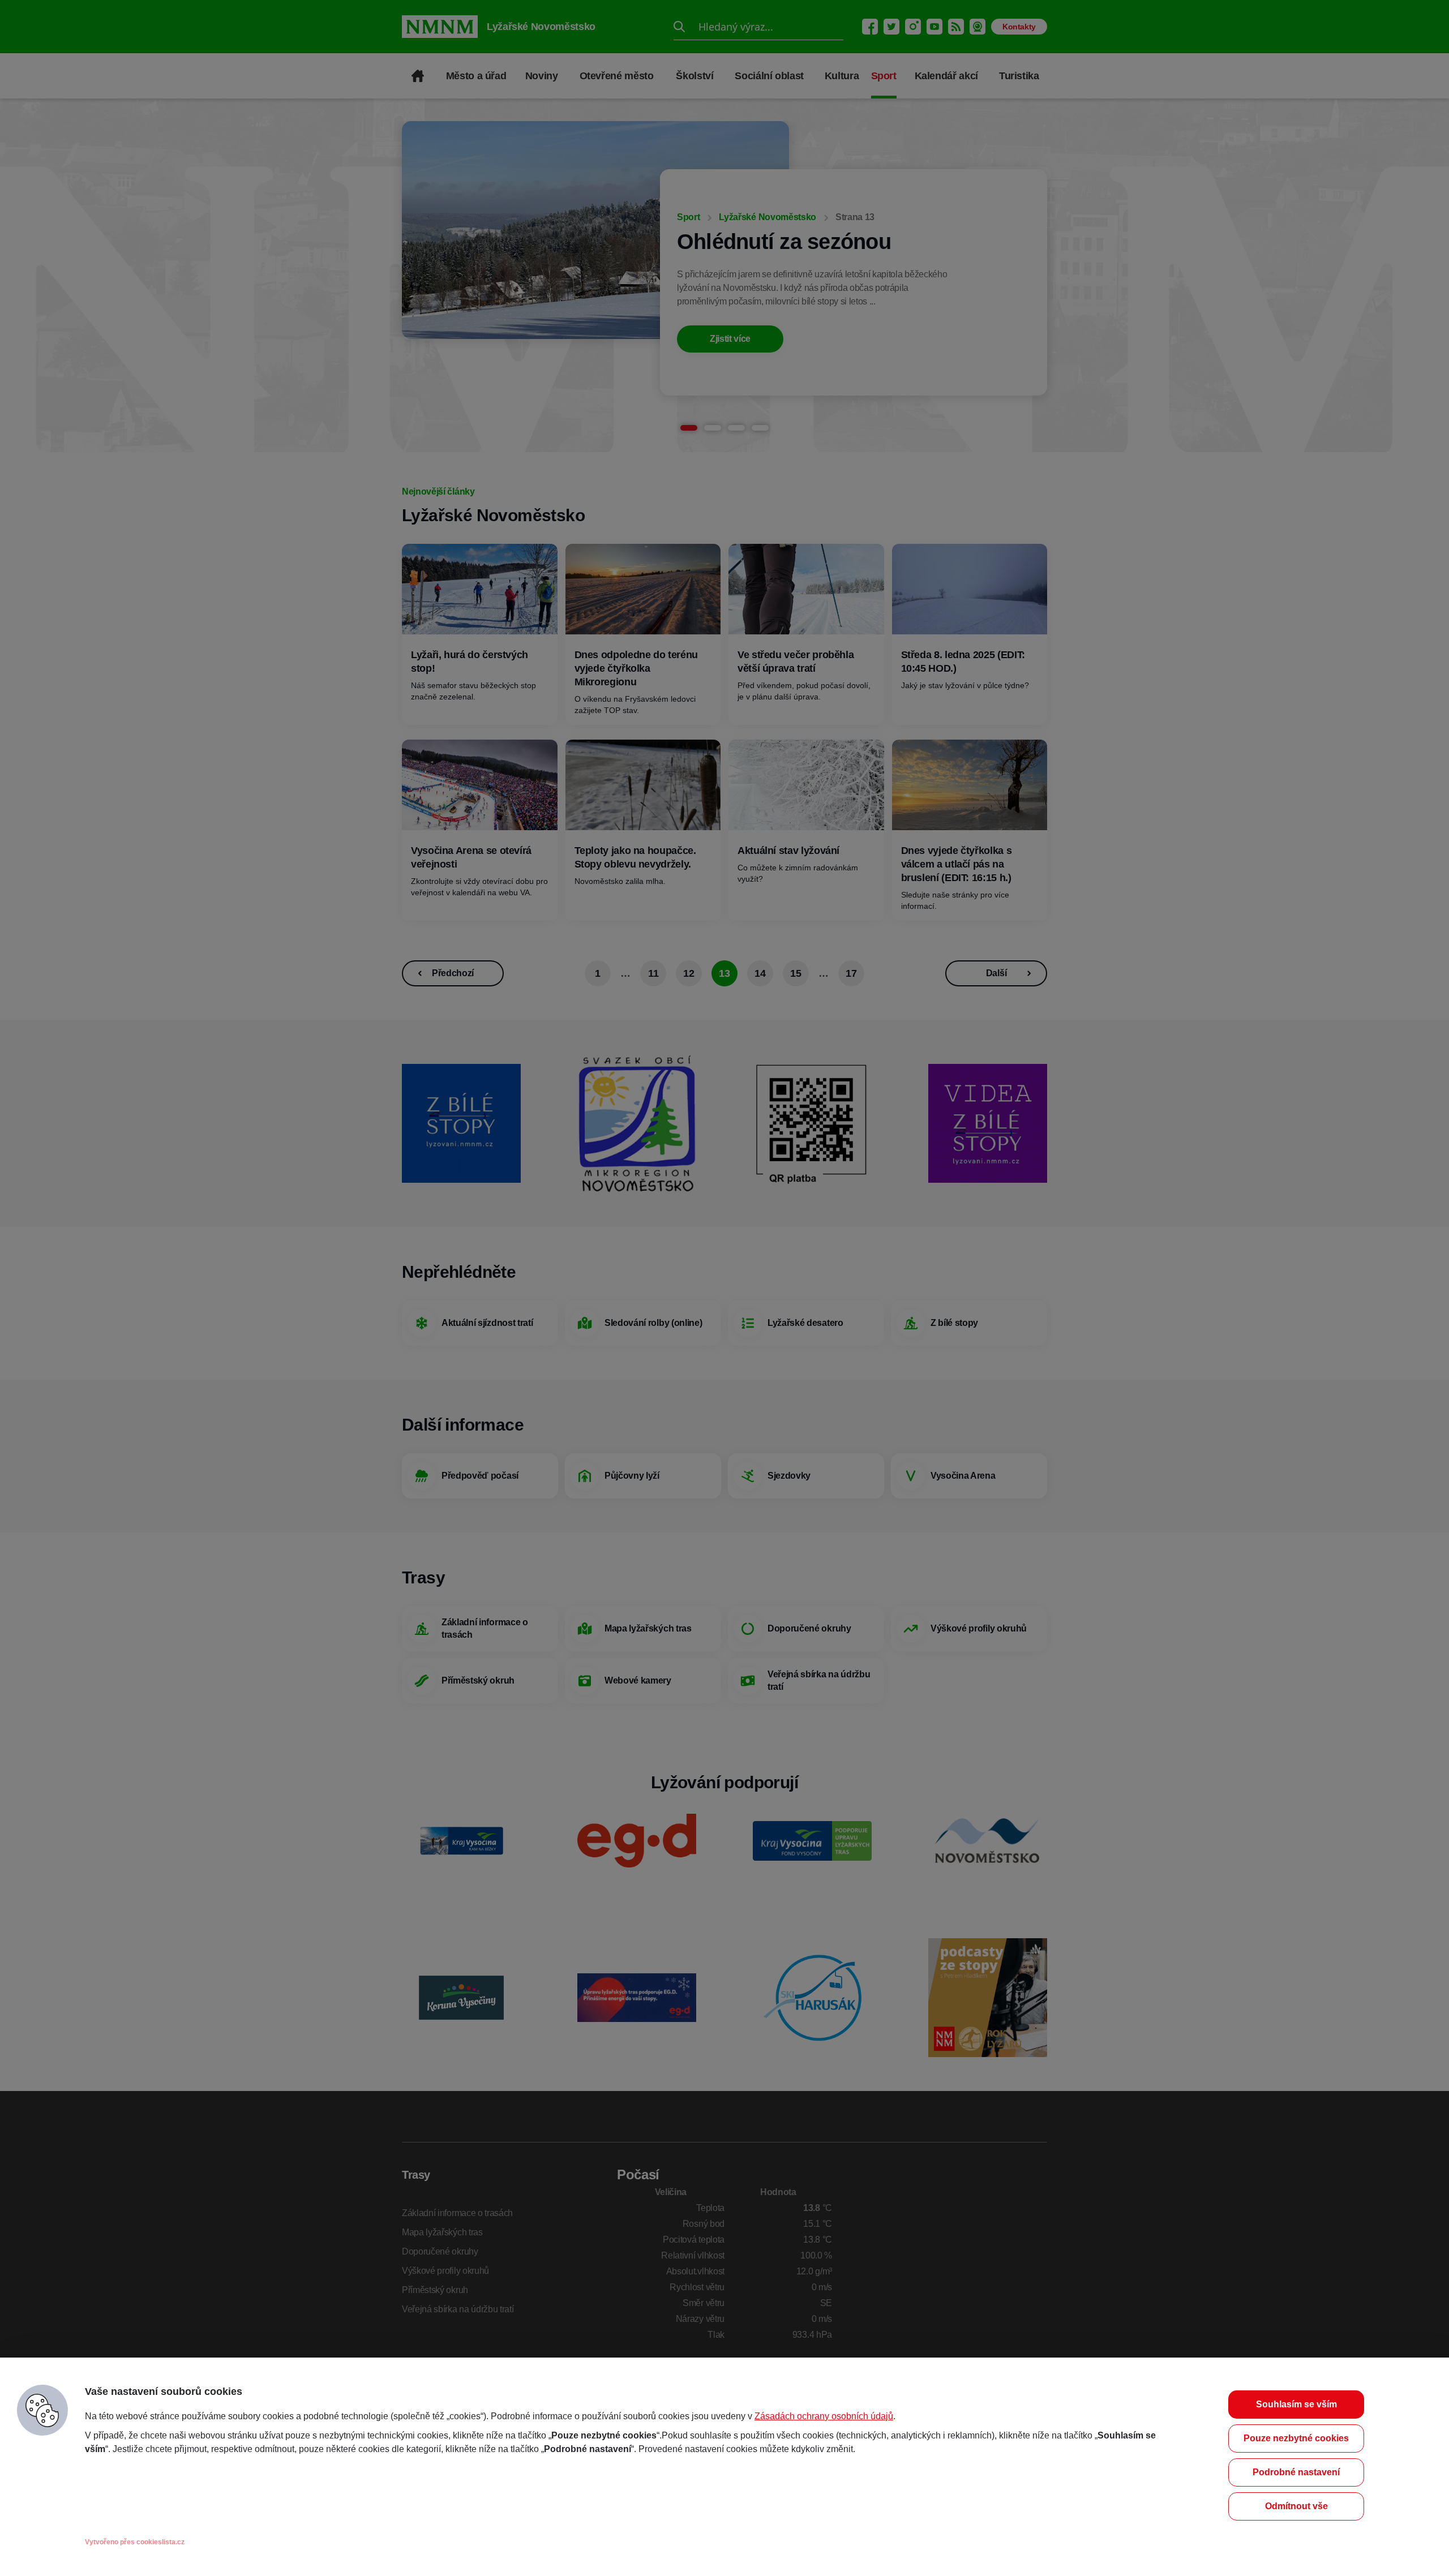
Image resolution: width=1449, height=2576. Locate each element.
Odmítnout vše (1296, 2506)
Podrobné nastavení (1296, 2472)
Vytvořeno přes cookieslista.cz (135, 2542)
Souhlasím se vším (1296, 2404)
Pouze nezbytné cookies (1296, 2438)
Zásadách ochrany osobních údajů (824, 2416)
